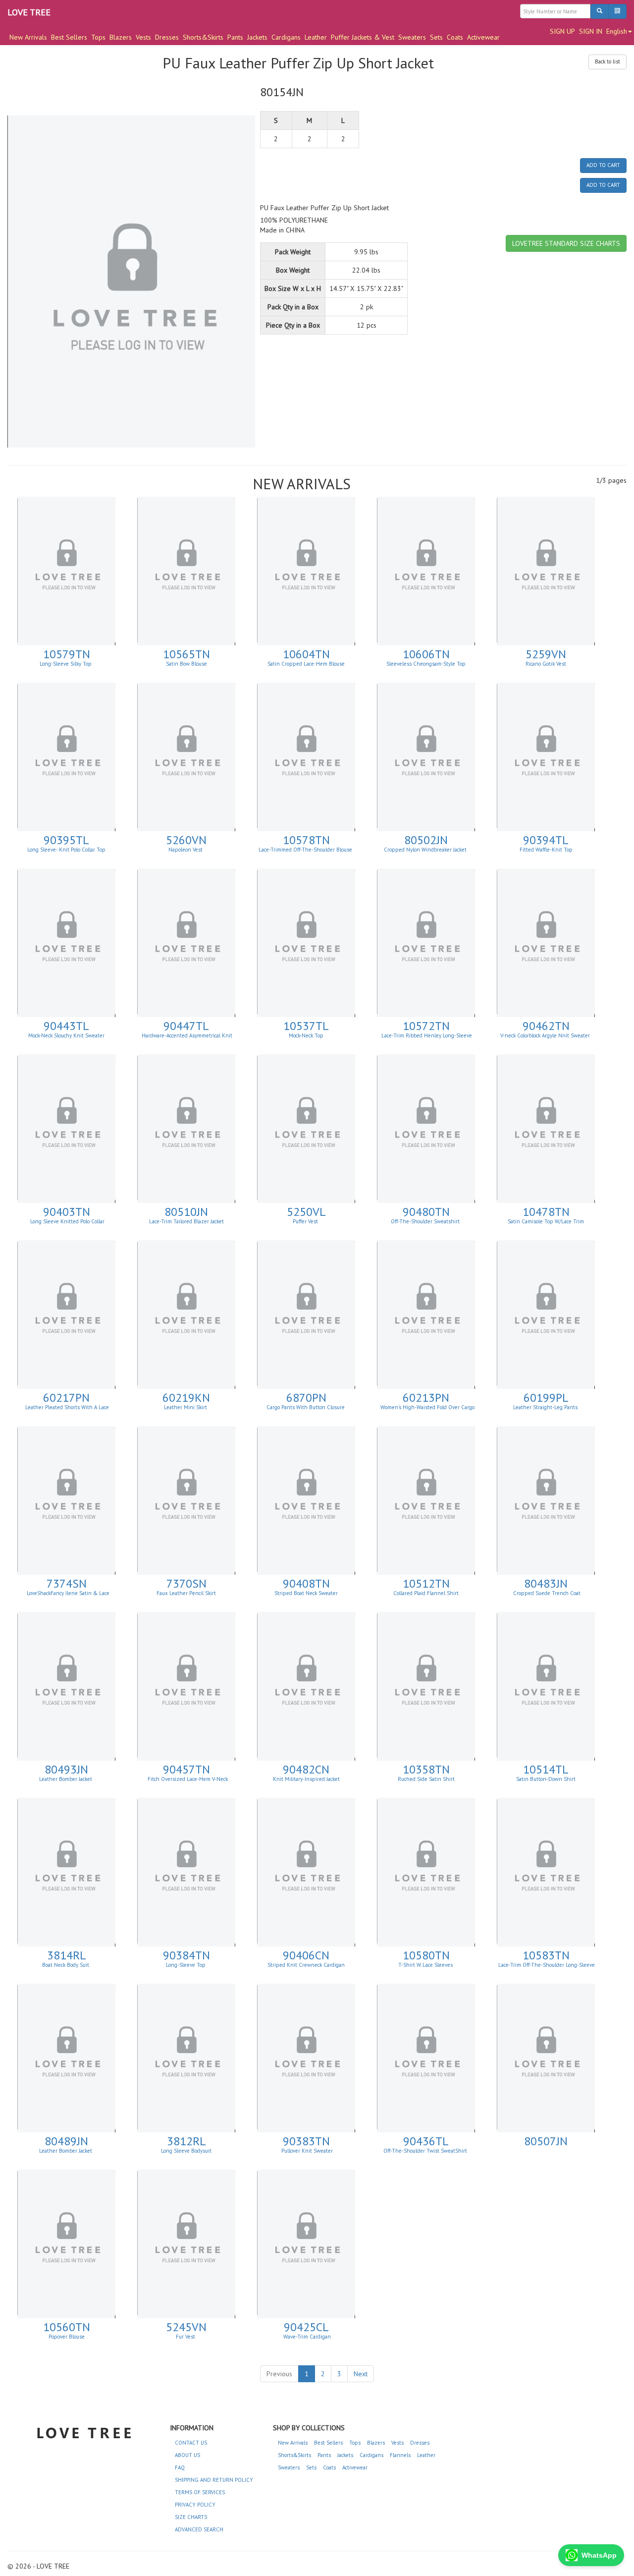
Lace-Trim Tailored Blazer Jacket (186, 1221)
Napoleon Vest (186, 850)
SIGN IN (591, 31)
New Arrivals (28, 37)
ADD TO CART (603, 165)
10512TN (426, 1583)
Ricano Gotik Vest (546, 664)
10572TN (426, 1026)
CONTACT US (191, 2443)
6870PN (306, 1398)
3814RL (67, 1955)
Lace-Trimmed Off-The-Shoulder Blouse (306, 850)
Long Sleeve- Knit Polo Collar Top (66, 850)
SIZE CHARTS (191, 2517)
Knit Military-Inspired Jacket (306, 1779)
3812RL (186, 2141)
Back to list (608, 61)
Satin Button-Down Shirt (546, 1779)
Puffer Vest (306, 1221)
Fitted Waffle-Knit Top (546, 850)
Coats (455, 37)
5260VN (186, 840)
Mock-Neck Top (306, 1035)
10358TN (426, 1769)
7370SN (186, 1583)
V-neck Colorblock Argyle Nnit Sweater (546, 1035)
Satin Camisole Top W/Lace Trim (546, 1221)
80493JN (66, 1769)
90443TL (66, 1026)
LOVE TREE (29, 12)
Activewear (483, 37)
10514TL (546, 1769)
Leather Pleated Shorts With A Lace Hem (67, 1410)
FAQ (180, 2467)
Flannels (400, 2455)
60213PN (426, 1398)
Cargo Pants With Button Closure (306, 1407)
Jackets (257, 37)
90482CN (306, 1769)
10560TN (67, 2327)
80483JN (546, 1583)
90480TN (426, 1212)
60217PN (66, 1398)
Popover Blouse (67, 2337)
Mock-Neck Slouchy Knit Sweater (66, 1035)
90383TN (306, 2141)
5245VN (186, 2327)
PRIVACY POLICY (195, 2505)
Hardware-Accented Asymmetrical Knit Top (187, 1038)
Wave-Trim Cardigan (306, 2337)
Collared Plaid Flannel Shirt (426, 1593)
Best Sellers (69, 37)
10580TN (426, 1955)
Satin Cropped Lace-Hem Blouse (306, 664)
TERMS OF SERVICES (200, 2492)
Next (361, 2374)
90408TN (306, 1583)
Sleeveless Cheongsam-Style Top (426, 664)
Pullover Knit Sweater (306, 2151)
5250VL (306, 1212)
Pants (235, 37)
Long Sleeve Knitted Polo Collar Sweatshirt (67, 1224)
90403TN (67, 1212)
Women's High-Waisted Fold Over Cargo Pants (427, 1410)
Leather (316, 37)
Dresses (167, 37)
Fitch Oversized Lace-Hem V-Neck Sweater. (187, 1782)
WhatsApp (599, 2555)
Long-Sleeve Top (186, 1965)
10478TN (546, 1212)
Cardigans (286, 37)
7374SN (67, 1583)
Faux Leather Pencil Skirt (186, 1593)
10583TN (546, 1955)
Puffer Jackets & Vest (363, 37)
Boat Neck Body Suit (66, 1965)
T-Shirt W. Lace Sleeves (426, 1965)
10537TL (306, 1026)
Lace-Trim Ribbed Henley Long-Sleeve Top (427, 1038)
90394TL (546, 840)
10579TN (67, 654)
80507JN (546, 2141)
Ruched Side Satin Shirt (426, 1779)
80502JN (426, 840)
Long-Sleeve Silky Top (66, 664)
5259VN (546, 654)
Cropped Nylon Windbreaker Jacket (426, 850)
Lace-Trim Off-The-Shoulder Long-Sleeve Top (547, 1968)
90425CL (306, 2327)
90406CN (306, 1955)
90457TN (186, 1769)
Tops (98, 37)
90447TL (186, 1026)
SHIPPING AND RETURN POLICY (214, 2480)
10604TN (306, 654)
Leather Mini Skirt (186, 1407)
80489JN (66, 2141)
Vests (143, 37)
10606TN (426, 654)
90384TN (186, 1955)
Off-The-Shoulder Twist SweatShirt (426, 2151)
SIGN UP (562, 31)
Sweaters (412, 37)
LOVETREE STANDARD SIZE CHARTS (566, 243)
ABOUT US (187, 2455)
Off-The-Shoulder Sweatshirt (426, 1221)
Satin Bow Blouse (186, 664)
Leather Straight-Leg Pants (546, 1407)
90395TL (66, 840)
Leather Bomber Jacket (66, 1779)
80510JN (186, 1212)
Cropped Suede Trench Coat (546, 1593)
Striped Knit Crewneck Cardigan (306, 1965)
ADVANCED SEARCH (199, 2529)
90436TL (426, 2141)
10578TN (306, 840)
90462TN (546, 1026)
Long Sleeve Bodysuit (186, 2151)
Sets (436, 37)
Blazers (121, 37)
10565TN (186, 654)
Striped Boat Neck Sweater (306, 1593)
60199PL (546, 1398)
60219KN (186, 1398)
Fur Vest (186, 2337)
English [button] (617, 31)
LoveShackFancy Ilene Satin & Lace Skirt (67, 1596)
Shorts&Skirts (203, 37)
